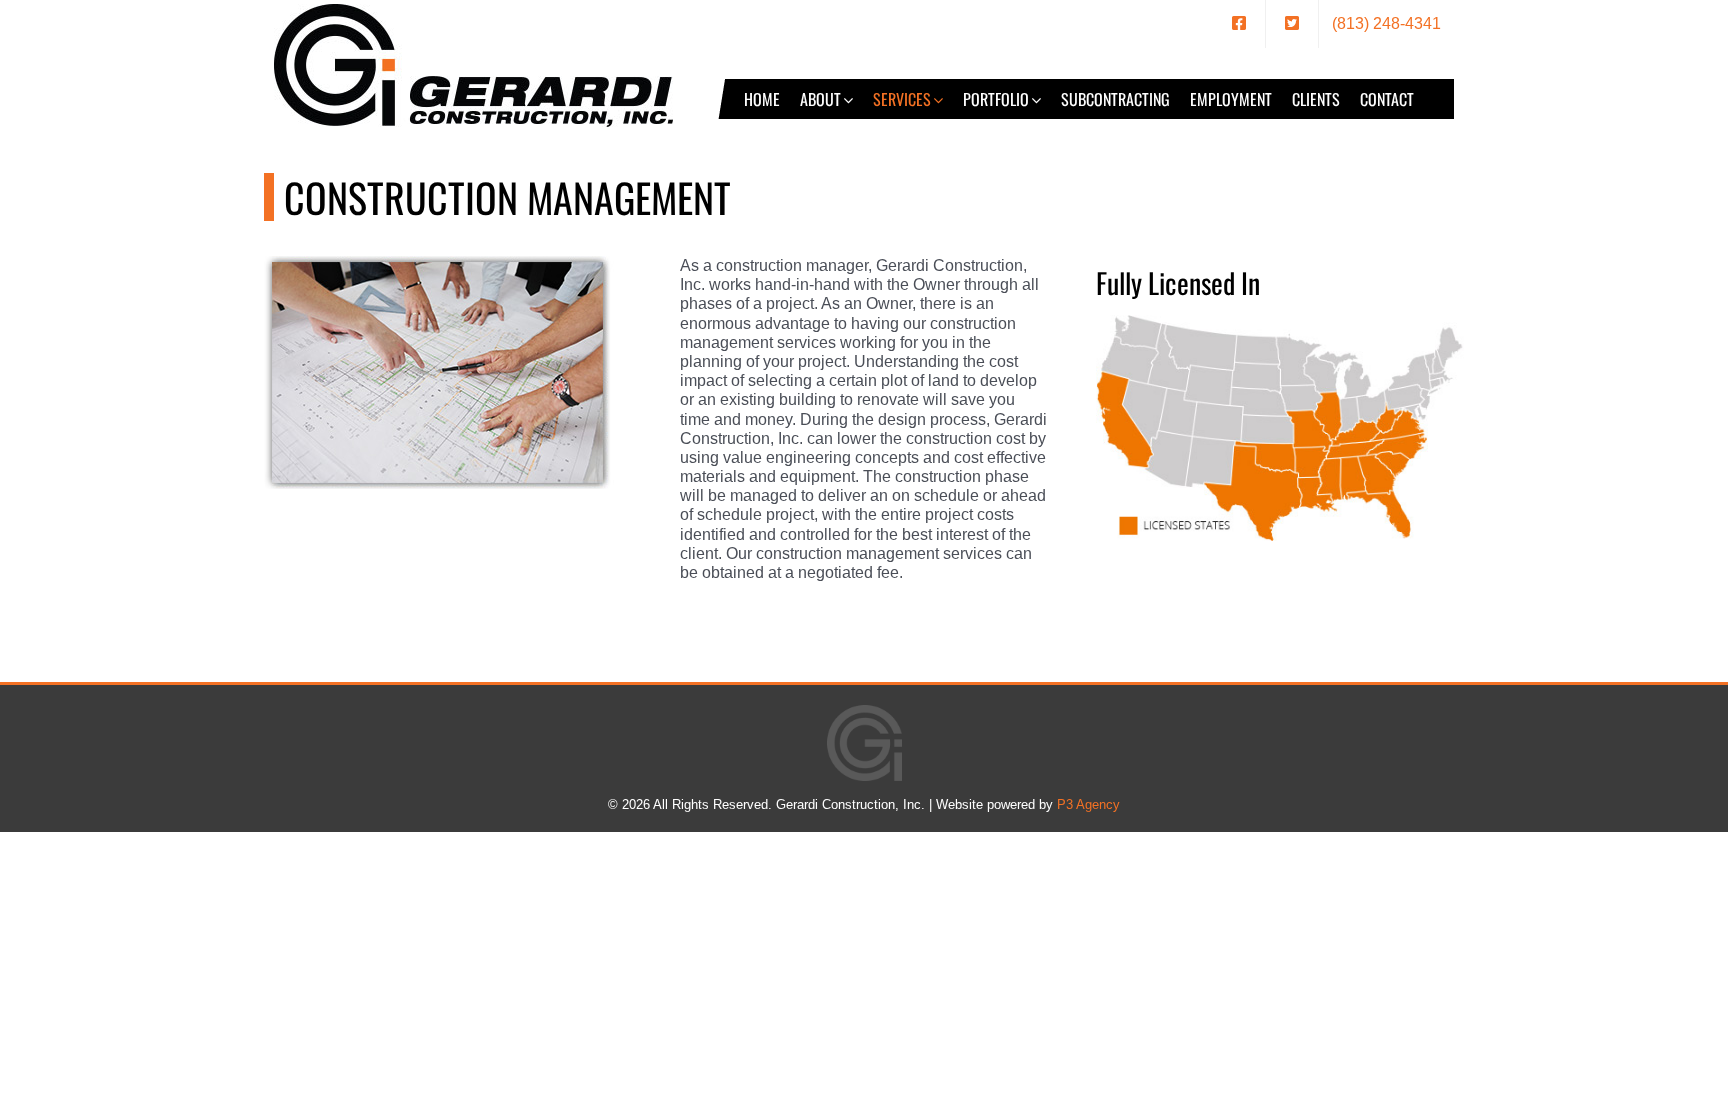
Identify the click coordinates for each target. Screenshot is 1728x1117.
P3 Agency (1088, 804)
